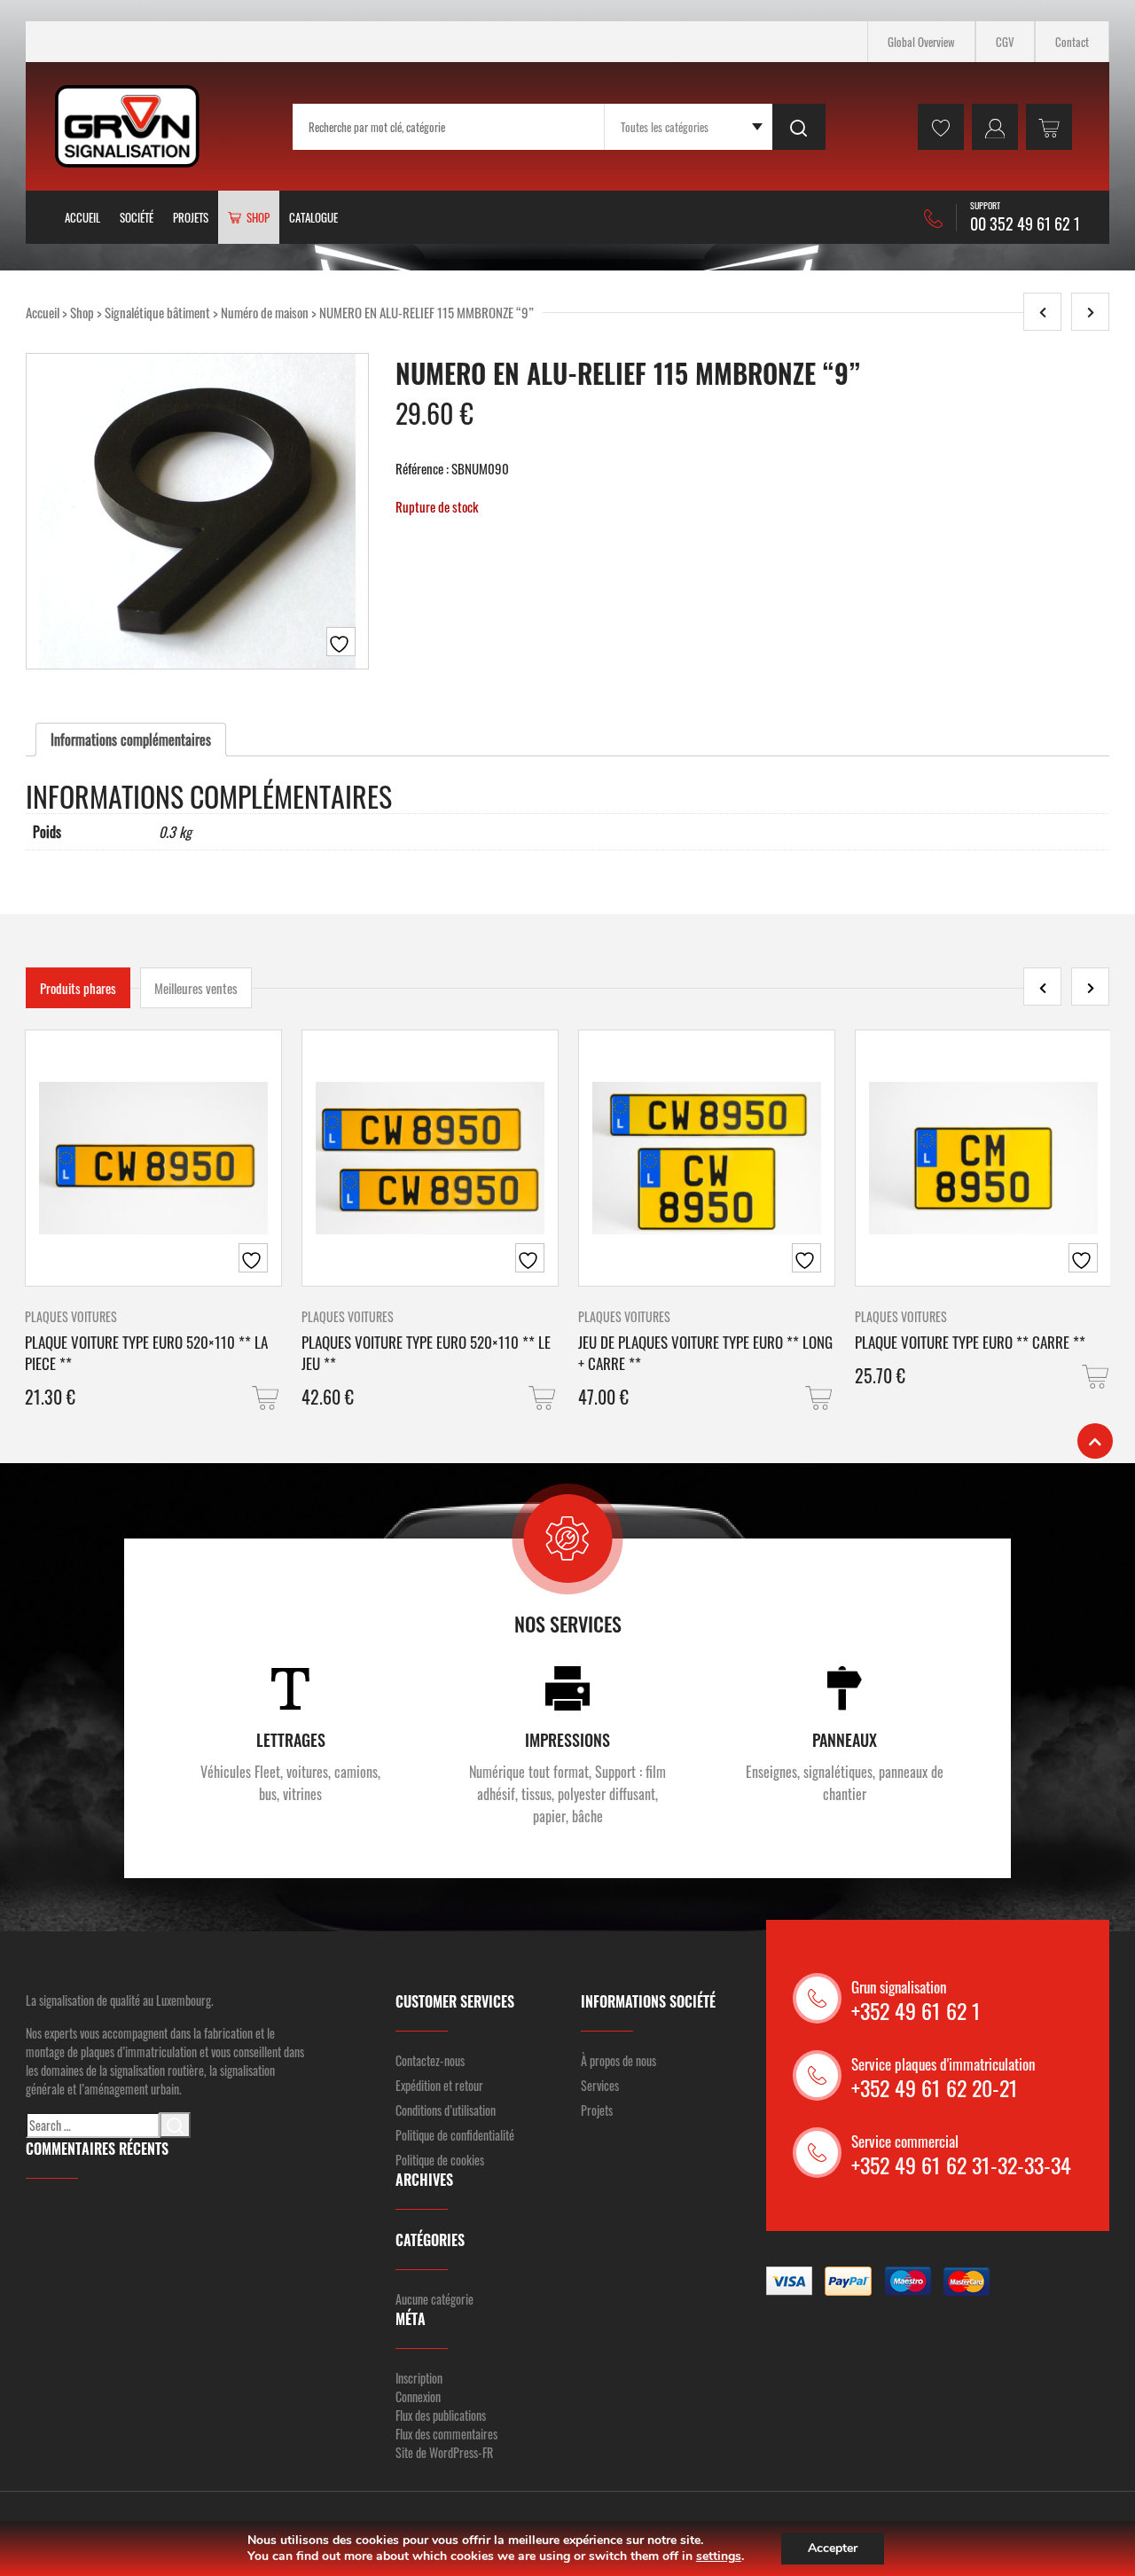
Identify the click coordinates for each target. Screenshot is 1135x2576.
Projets (191, 217)
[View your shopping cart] (1049, 127)
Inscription (419, 2378)
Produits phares (78, 988)
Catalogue (313, 217)
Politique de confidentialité (455, 2135)
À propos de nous (618, 2060)
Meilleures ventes (196, 988)
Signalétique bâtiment (157, 312)
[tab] (131, 740)
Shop (82, 312)
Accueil (82, 217)
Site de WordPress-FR (444, 2452)
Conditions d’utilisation (446, 2110)
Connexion (418, 2396)
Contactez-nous (430, 2060)
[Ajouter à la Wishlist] (341, 642)
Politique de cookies (440, 2160)
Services (600, 2085)
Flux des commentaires (446, 2434)
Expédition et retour (439, 2085)
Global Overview (921, 42)
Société (137, 217)
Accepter (833, 2548)
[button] (267, 1398)
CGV (1005, 42)
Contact (1072, 42)
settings (719, 2556)
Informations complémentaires (131, 740)
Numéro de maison (265, 312)
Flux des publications (441, 2415)
